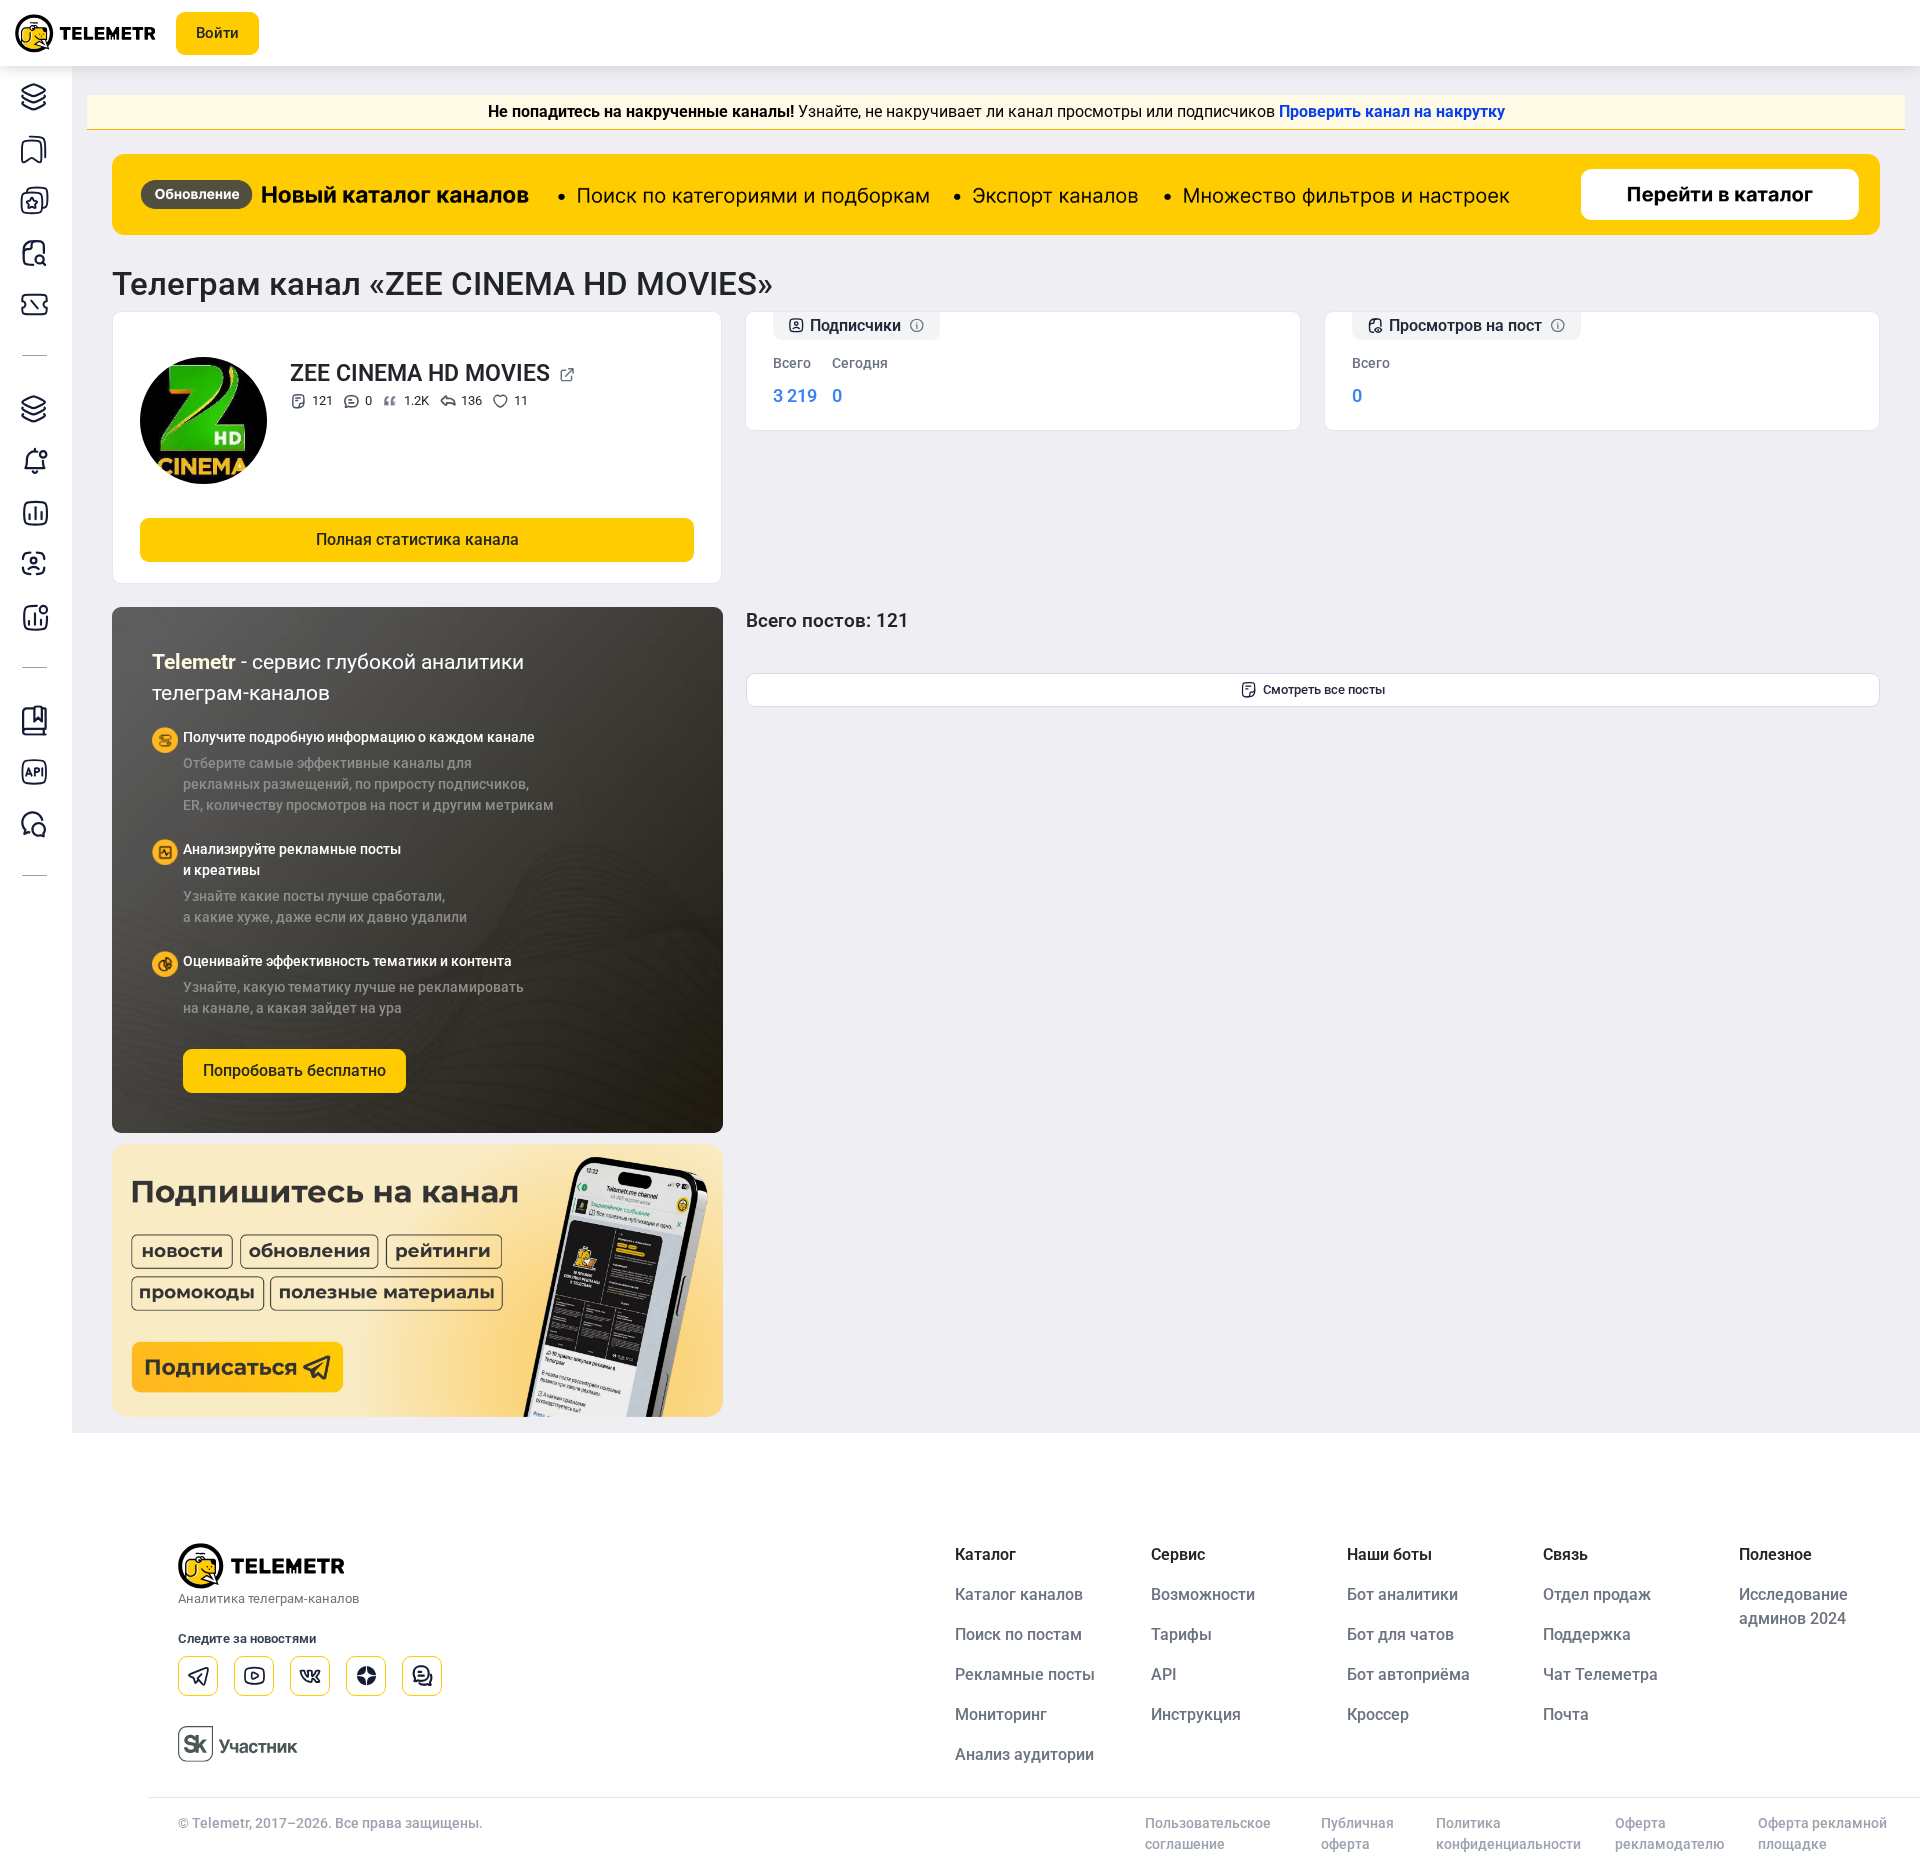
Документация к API (35, 772)
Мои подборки (35, 148)
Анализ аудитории (35, 564)
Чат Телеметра (1600, 1674)
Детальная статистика (35, 512)
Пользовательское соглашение (1208, 1833)
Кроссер (1378, 1714)
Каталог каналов (35, 96)
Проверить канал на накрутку (1392, 111)
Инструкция (1196, 1714)
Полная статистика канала (417, 539)
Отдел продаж (1597, 1594)
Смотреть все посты (1324, 689)
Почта (1566, 1714)
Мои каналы (35, 200)
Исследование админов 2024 (1793, 1606)
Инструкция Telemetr (35, 720)
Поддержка (1587, 1634)
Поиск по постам (1018, 1634)
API (1164, 1674)
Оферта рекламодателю (1669, 1833)
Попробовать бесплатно (294, 1070)
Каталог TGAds (35, 408)
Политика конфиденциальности (1508, 1833)
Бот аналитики (35, 616)
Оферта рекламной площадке (1822, 1833)
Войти (217, 33)
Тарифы (35, 304)
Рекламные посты (1025, 1674)
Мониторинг (35, 460)
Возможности (1203, 1594)
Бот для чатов (1400, 1634)
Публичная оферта (1357, 1833)
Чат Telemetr (35, 824)
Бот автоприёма (1408, 1674)
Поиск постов (35, 252)
